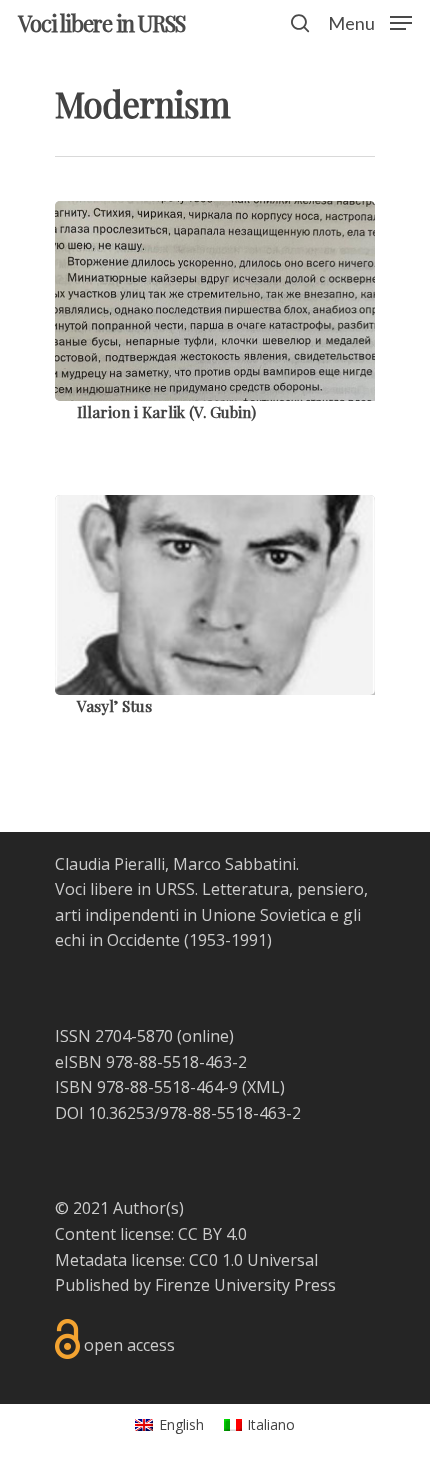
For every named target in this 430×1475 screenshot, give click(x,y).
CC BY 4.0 (212, 1234)
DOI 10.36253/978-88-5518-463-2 (178, 1113)
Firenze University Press (245, 1285)
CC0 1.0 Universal (253, 1260)
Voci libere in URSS (101, 23)
